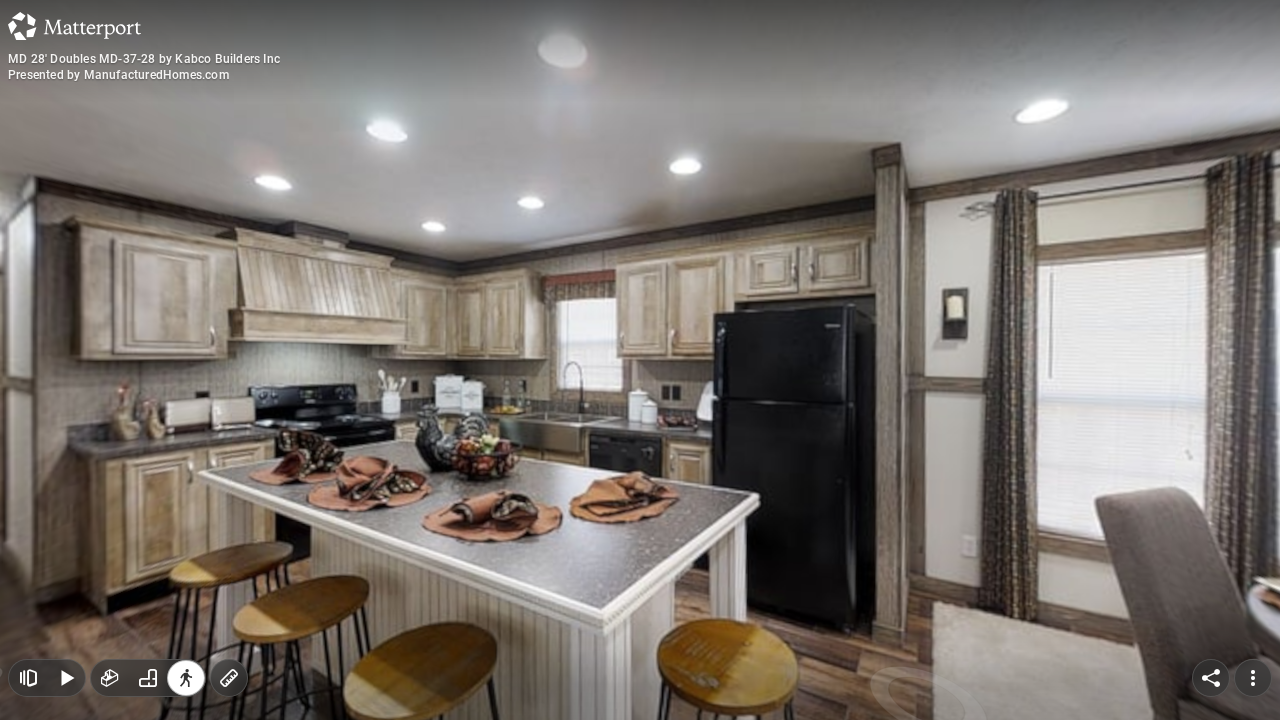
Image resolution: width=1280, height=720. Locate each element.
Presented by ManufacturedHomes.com (118, 75)
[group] (148, 678)
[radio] (110, 678)
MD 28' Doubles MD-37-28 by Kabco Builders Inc (144, 59)
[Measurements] (229, 678)
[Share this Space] (1211, 678)
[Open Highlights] (28, 678)
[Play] (66, 678)
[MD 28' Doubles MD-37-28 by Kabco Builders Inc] (640, 360)
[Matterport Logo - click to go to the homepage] (74, 26)
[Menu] (1253, 678)
